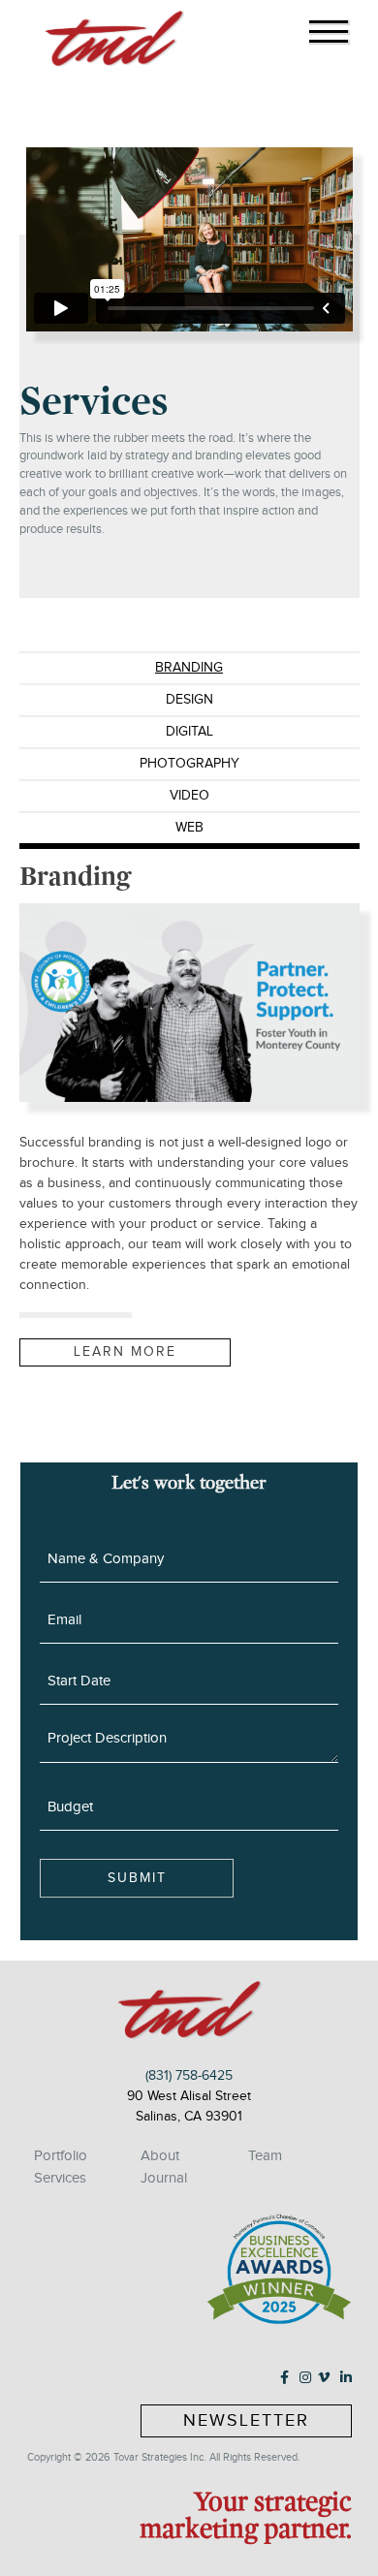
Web (189, 828)
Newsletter (246, 2420)
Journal (164, 2178)
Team (265, 2155)
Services (60, 2178)
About (160, 2155)
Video (189, 796)
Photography (189, 764)
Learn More (125, 1352)
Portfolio (61, 2155)
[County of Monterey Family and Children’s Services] (189, 1003)
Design (189, 700)
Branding (189, 668)
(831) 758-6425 (189, 2076)
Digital (189, 732)
